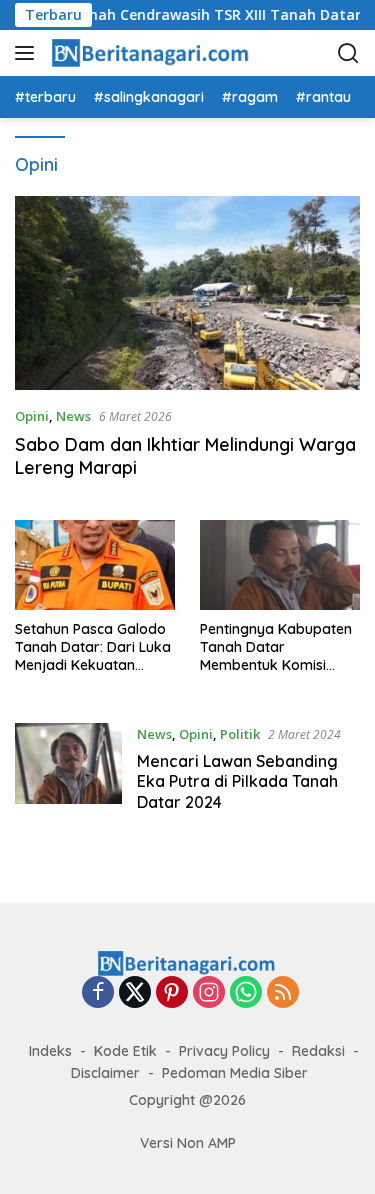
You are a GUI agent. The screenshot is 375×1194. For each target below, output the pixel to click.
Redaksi (318, 1051)
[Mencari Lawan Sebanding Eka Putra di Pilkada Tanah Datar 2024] (68, 773)
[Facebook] (98, 993)
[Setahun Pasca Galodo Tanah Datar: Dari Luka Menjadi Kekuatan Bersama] (95, 565)
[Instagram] (209, 993)
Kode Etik (125, 1051)
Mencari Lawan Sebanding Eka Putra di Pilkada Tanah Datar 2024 (237, 782)
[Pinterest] (172, 993)
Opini (32, 416)
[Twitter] (135, 993)
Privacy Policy (224, 1051)
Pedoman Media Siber (235, 1073)
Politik (240, 734)
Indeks (50, 1051)
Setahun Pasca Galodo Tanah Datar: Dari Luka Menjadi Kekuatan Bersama (93, 647)
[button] (28, 53)
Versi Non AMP (188, 1143)
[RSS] (283, 993)
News (73, 416)
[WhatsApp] (246, 993)
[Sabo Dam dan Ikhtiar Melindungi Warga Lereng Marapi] (187, 293)
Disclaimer (105, 1073)
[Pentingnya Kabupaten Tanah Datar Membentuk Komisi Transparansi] (280, 565)
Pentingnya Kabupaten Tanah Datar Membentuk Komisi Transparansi (276, 647)
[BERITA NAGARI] (149, 53)
